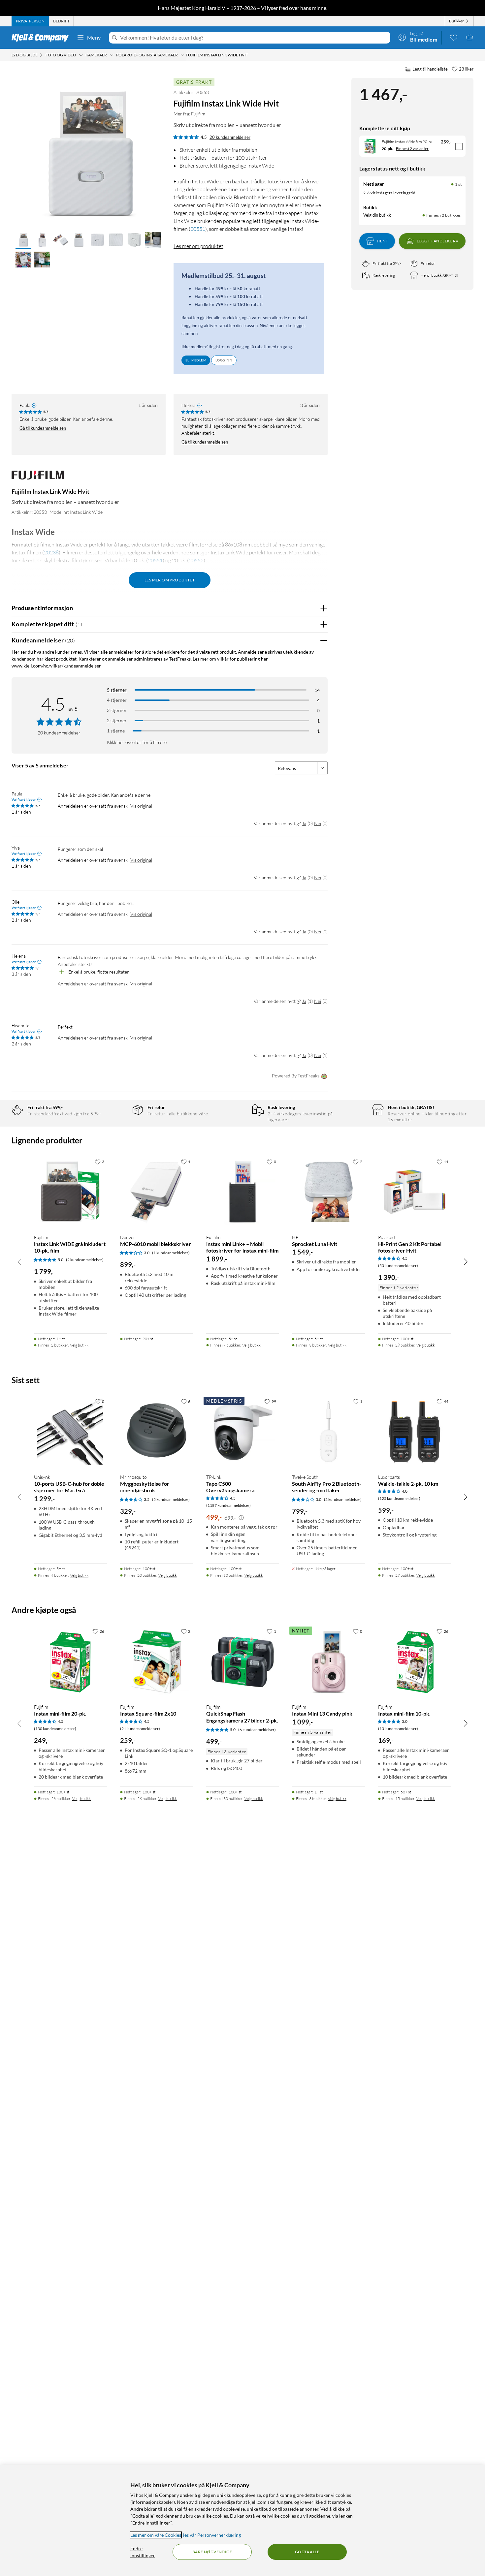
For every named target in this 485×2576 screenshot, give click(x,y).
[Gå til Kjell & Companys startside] (42, 38)
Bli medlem (196, 360)
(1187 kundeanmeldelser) (228, 1505)
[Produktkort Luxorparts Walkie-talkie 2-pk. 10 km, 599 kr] (415, 1432)
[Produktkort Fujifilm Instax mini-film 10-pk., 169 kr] (415, 1662)
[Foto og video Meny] (81, 55)
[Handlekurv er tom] (469, 37)
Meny (94, 37)
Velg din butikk (377, 215)
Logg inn (224, 360)
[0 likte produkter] (454, 37)
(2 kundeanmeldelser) (85, 1260)
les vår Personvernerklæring (212, 2535)
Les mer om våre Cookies (156, 2535)
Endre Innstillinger (143, 2552)
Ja (304, 823)
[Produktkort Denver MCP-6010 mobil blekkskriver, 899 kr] (157, 1192)
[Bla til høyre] (466, 1261)
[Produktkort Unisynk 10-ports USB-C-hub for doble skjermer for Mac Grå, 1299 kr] (70, 1432)
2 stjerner (117, 720)
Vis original (141, 806)
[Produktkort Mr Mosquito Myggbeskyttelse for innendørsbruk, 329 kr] (157, 1432)
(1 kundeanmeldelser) (171, 1253)
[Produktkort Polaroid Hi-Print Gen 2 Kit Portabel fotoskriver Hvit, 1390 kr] (415, 1192)
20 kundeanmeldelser (230, 137)
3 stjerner (117, 710)
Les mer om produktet (198, 246)
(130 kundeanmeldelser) (55, 1729)
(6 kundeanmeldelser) (257, 1730)
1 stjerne (116, 731)
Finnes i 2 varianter (412, 149)
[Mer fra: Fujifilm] (38, 478)
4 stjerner (117, 700)
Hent (382, 241)
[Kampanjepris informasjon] (241, 1518)
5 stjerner (117, 690)
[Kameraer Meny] (112, 55)
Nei (318, 823)
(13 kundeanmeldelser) (398, 1729)
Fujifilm (198, 114)
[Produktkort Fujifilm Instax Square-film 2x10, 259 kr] (157, 1662)
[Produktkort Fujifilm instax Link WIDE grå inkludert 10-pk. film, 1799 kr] (70, 1192)
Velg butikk (79, 1345)
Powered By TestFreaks (296, 1076)
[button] (23, 240)
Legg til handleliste (430, 69)
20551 (198, 229)
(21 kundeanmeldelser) (140, 1729)
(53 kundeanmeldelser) (398, 1266)
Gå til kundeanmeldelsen (43, 428)
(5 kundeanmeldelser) (171, 1499)
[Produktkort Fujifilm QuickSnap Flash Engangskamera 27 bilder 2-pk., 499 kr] (243, 1662)
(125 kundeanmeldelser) (399, 1498)
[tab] (30, 21)
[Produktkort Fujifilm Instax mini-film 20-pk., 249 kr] (70, 1662)
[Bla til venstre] (19, 1261)
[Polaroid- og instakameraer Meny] (182, 55)
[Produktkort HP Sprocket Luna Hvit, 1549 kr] (328, 1192)
